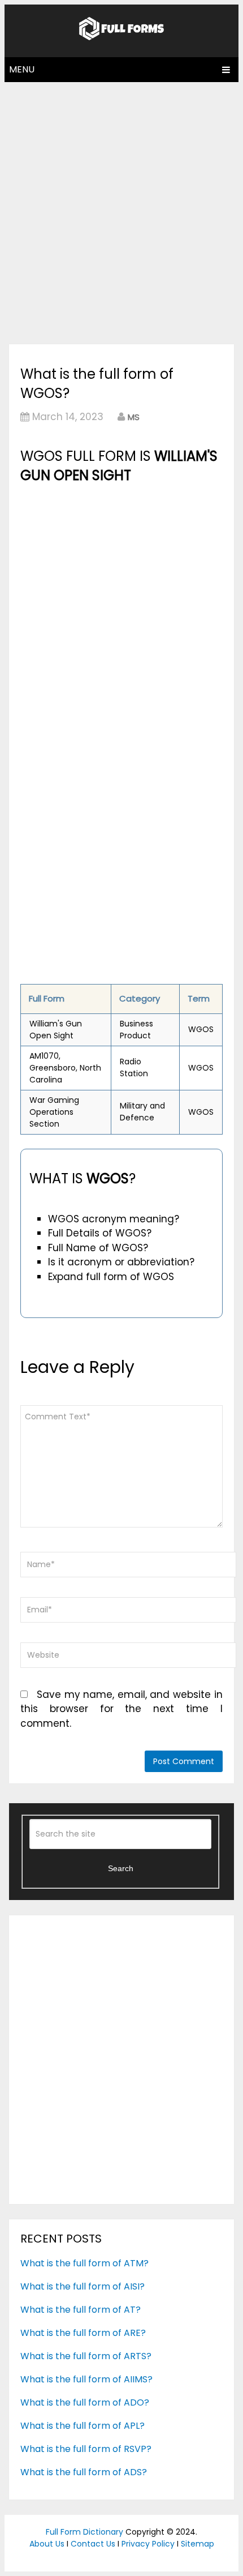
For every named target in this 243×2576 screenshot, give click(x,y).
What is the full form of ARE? (83, 2333)
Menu (22, 69)
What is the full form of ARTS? (86, 2356)
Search (121, 1868)
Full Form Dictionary (84, 2532)
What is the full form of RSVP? (86, 2449)
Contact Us (93, 2544)
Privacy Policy (148, 2544)
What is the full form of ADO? (85, 2402)
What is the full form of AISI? (83, 2286)
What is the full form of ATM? (84, 2263)
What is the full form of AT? (81, 2310)
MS (134, 417)
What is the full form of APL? (83, 2426)
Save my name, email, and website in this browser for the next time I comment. (121, 1709)
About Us (47, 2544)
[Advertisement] (121, 210)
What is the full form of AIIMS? (86, 2379)
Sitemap (198, 2544)
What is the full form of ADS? (84, 2472)
